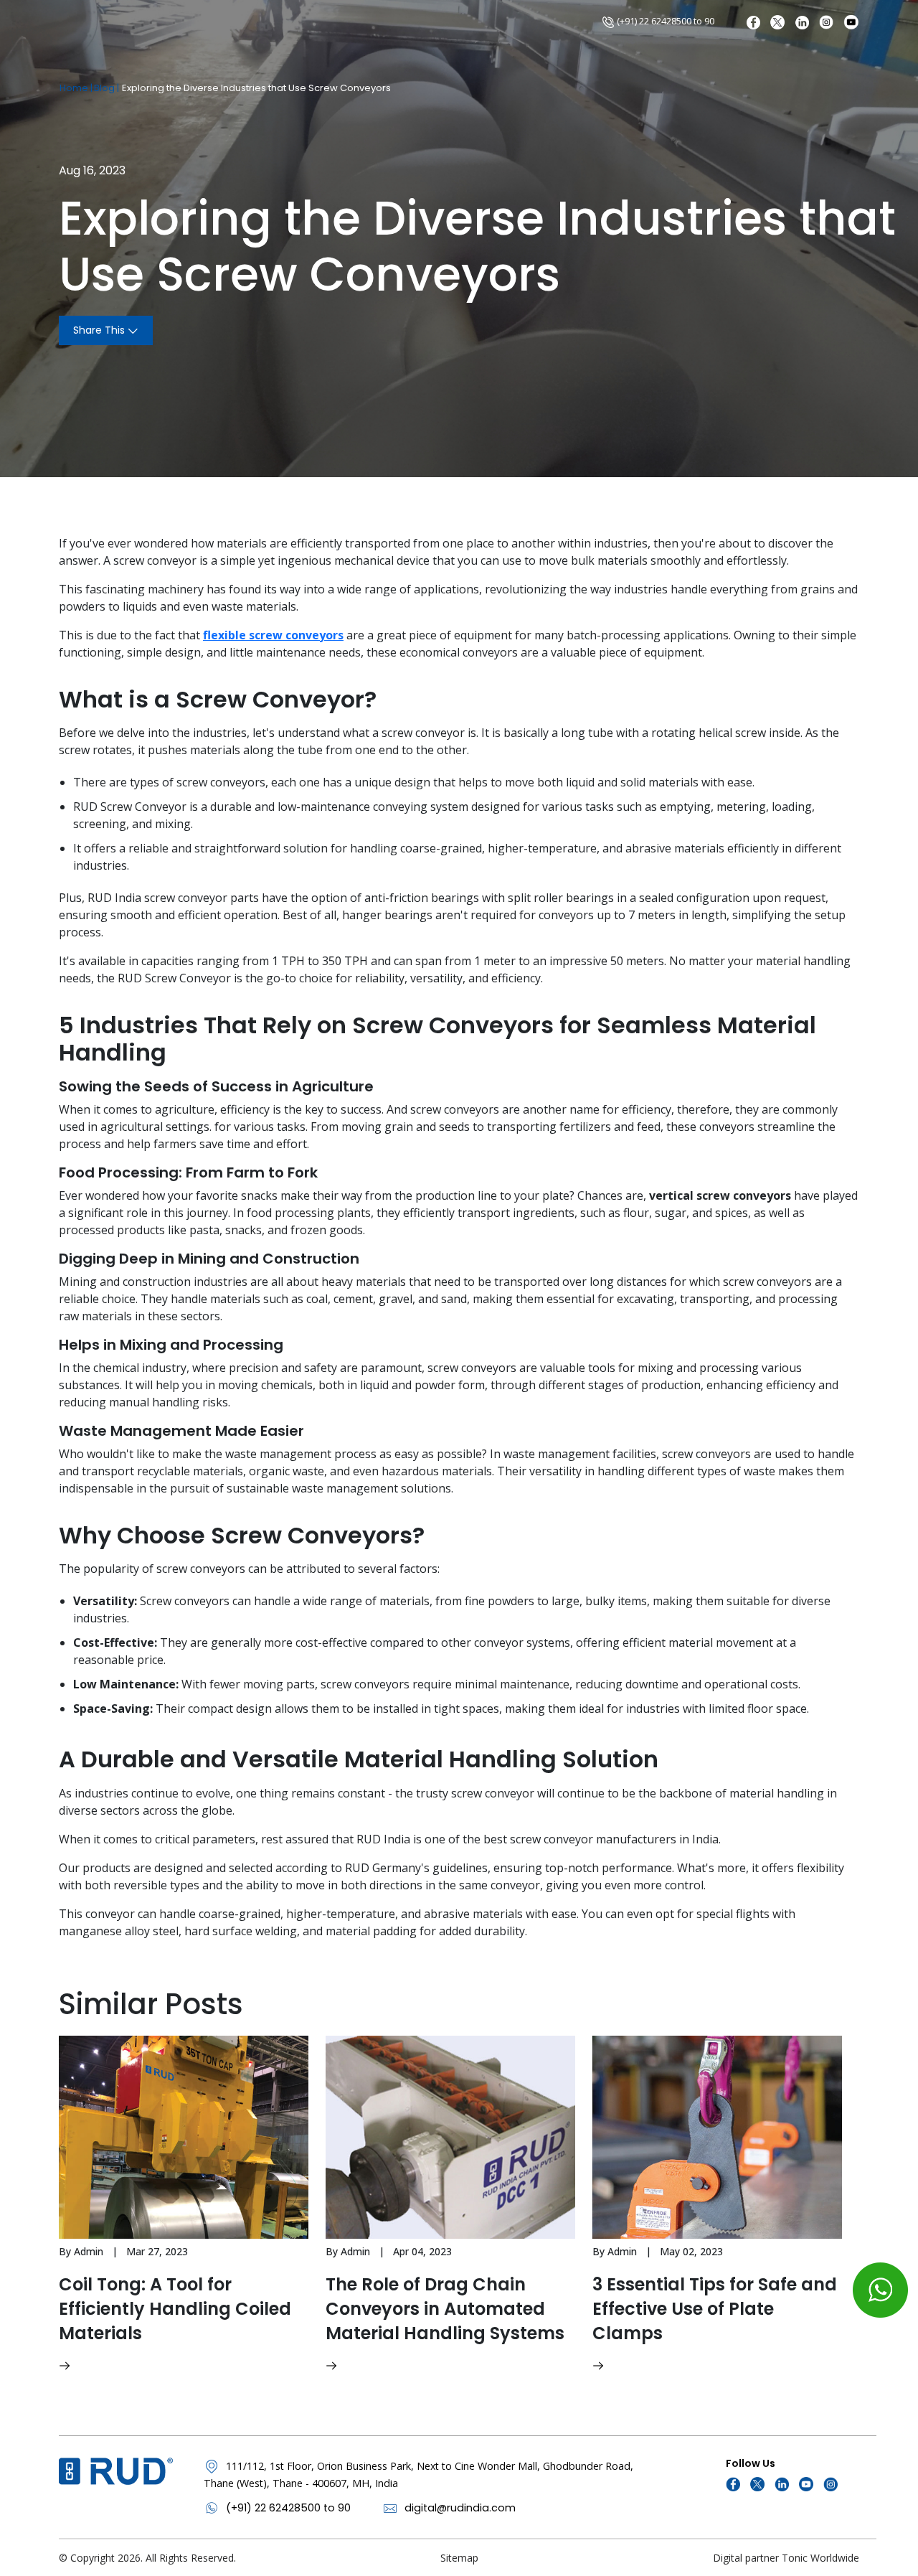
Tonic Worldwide (820, 2558)
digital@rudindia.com (460, 2508)
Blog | (107, 88)
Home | (76, 88)
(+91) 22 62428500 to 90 (664, 21)
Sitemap (459, 2558)
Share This (100, 330)
